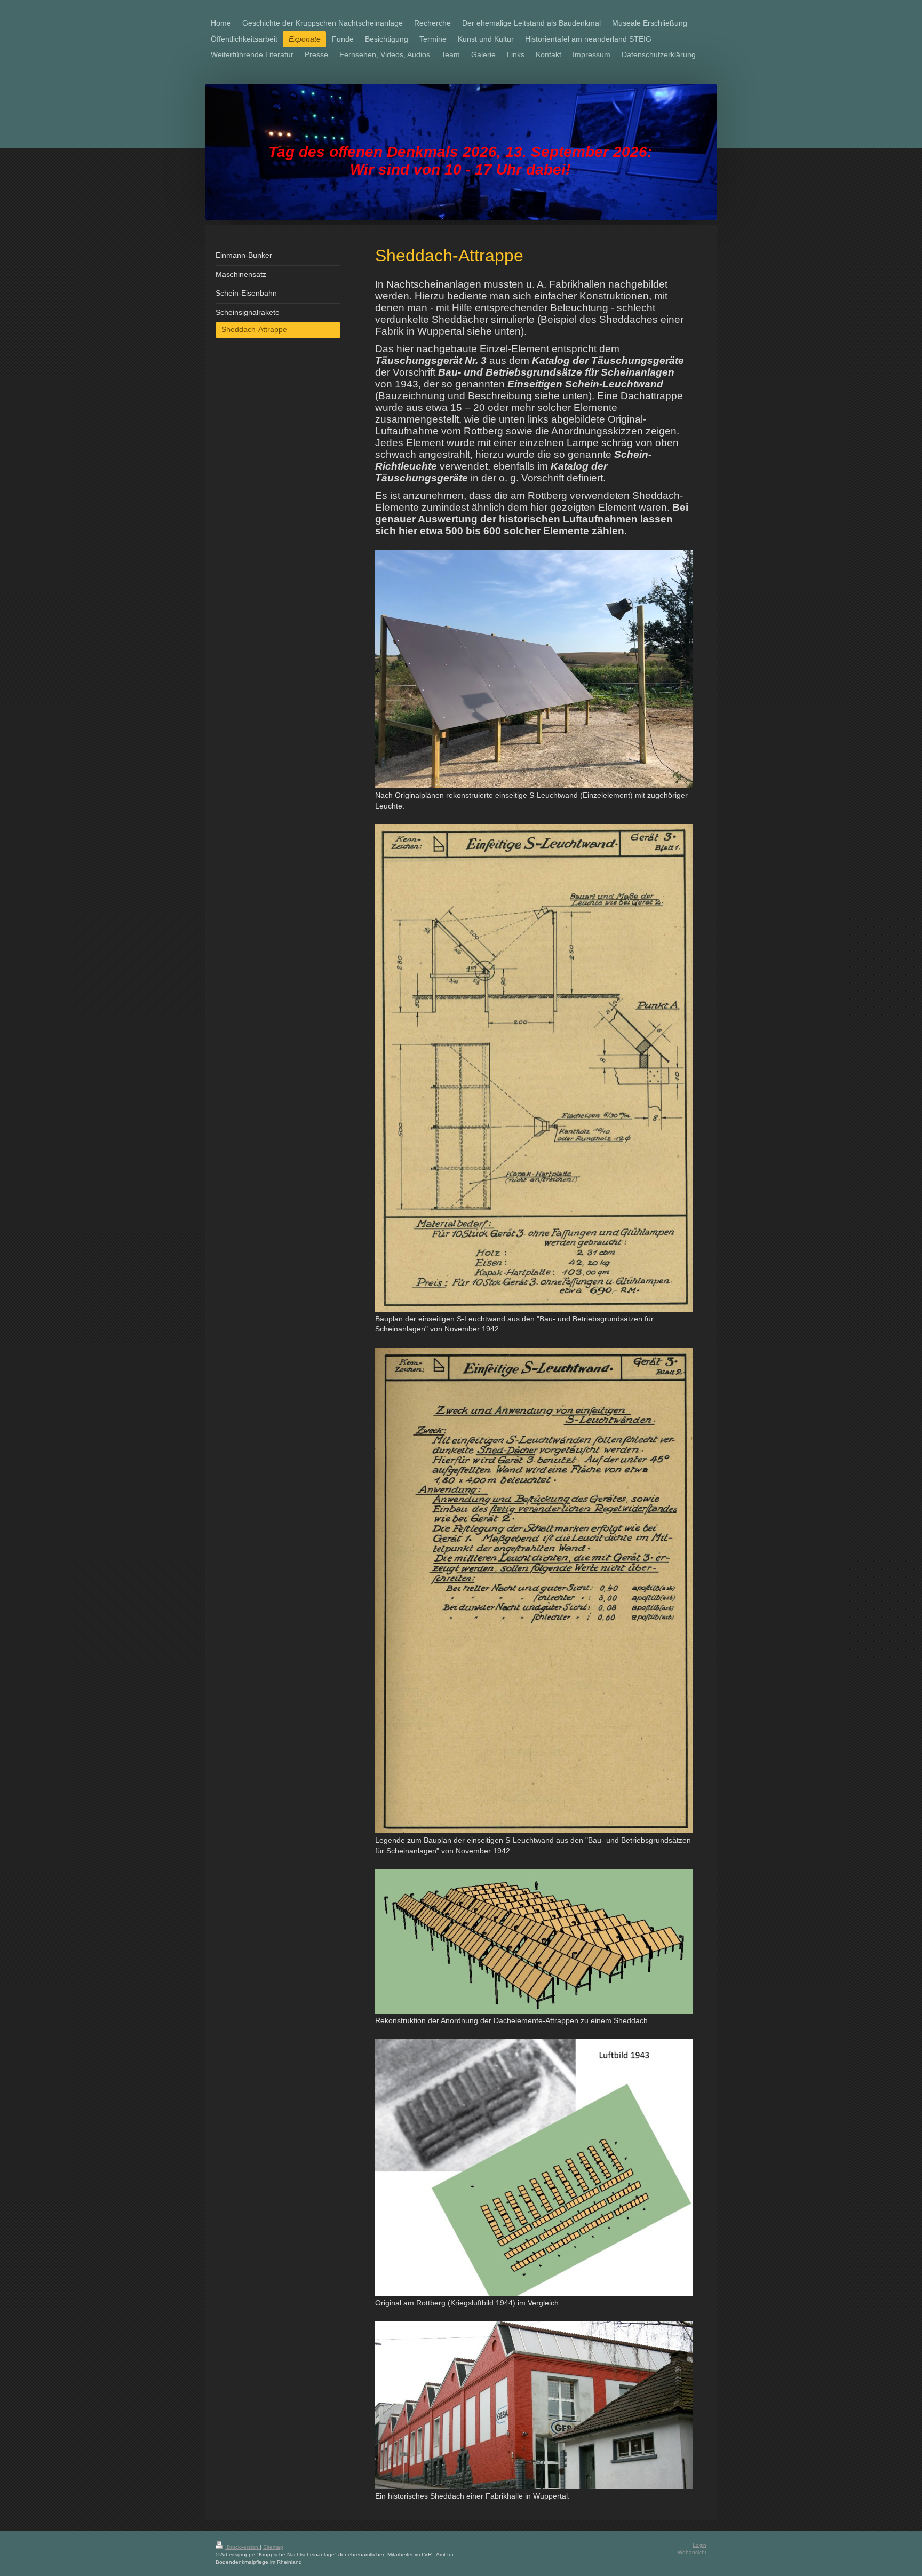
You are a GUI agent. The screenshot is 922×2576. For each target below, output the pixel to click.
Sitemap (273, 2547)
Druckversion (243, 2547)
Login (700, 2545)
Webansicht (692, 2552)
